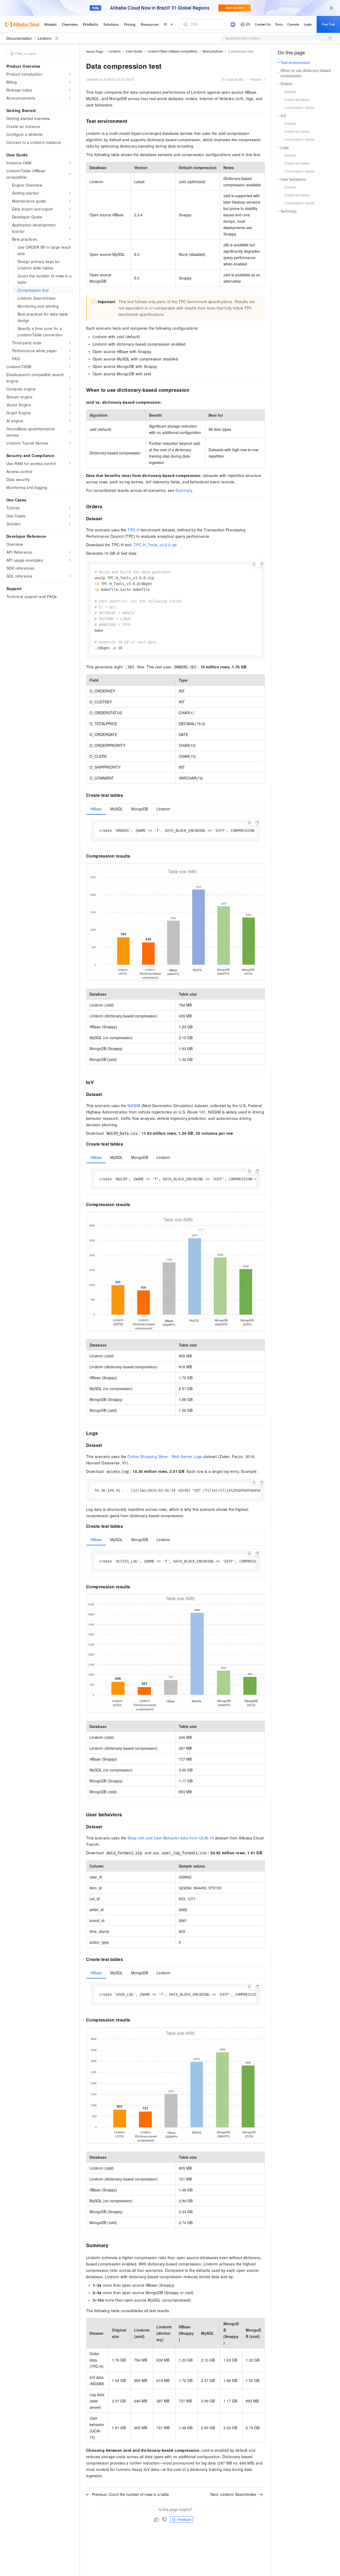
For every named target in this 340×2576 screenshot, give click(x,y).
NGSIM (134, 1106)
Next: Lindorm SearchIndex (233, 2494)
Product (256, 79)
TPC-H (133, 530)
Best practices (213, 51)
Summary (184, 490)
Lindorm (45, 38)
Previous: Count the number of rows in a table (130, 2494)
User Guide (134, 51)
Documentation (19, 38)
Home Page (95, 51)
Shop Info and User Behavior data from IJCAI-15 (171, 1838)
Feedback (184, 2519)
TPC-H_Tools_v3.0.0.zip (155, 545)
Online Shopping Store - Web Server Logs (165, 1456)
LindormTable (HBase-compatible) (173, 51)
